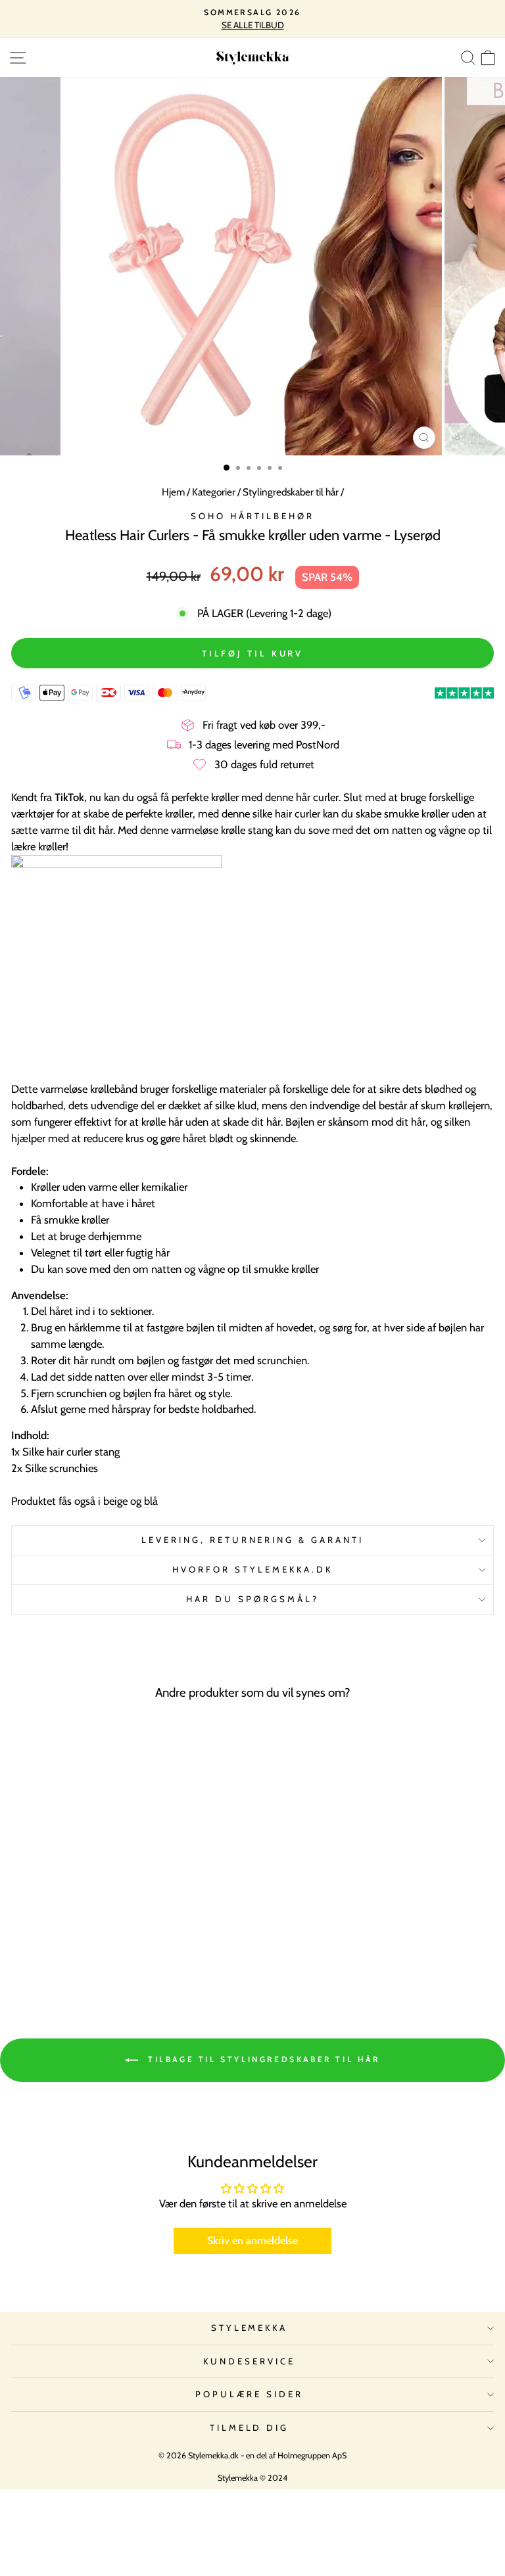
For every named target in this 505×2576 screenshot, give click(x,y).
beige (115, 1501)
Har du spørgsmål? (252, 1599)
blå (151, 1501)
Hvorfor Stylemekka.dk (252, 1569)
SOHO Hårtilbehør (252, 516)
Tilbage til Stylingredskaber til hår (261, 2059)
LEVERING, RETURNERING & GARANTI (252, 1540)
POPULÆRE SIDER (249, 2394)
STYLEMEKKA (250, 2328)
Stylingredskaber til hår (291, 492)
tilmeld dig (250, 2427)
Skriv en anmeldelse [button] (252, 2241)
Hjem (173, 492)
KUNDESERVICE (249, 2361)
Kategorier (214, 492)
